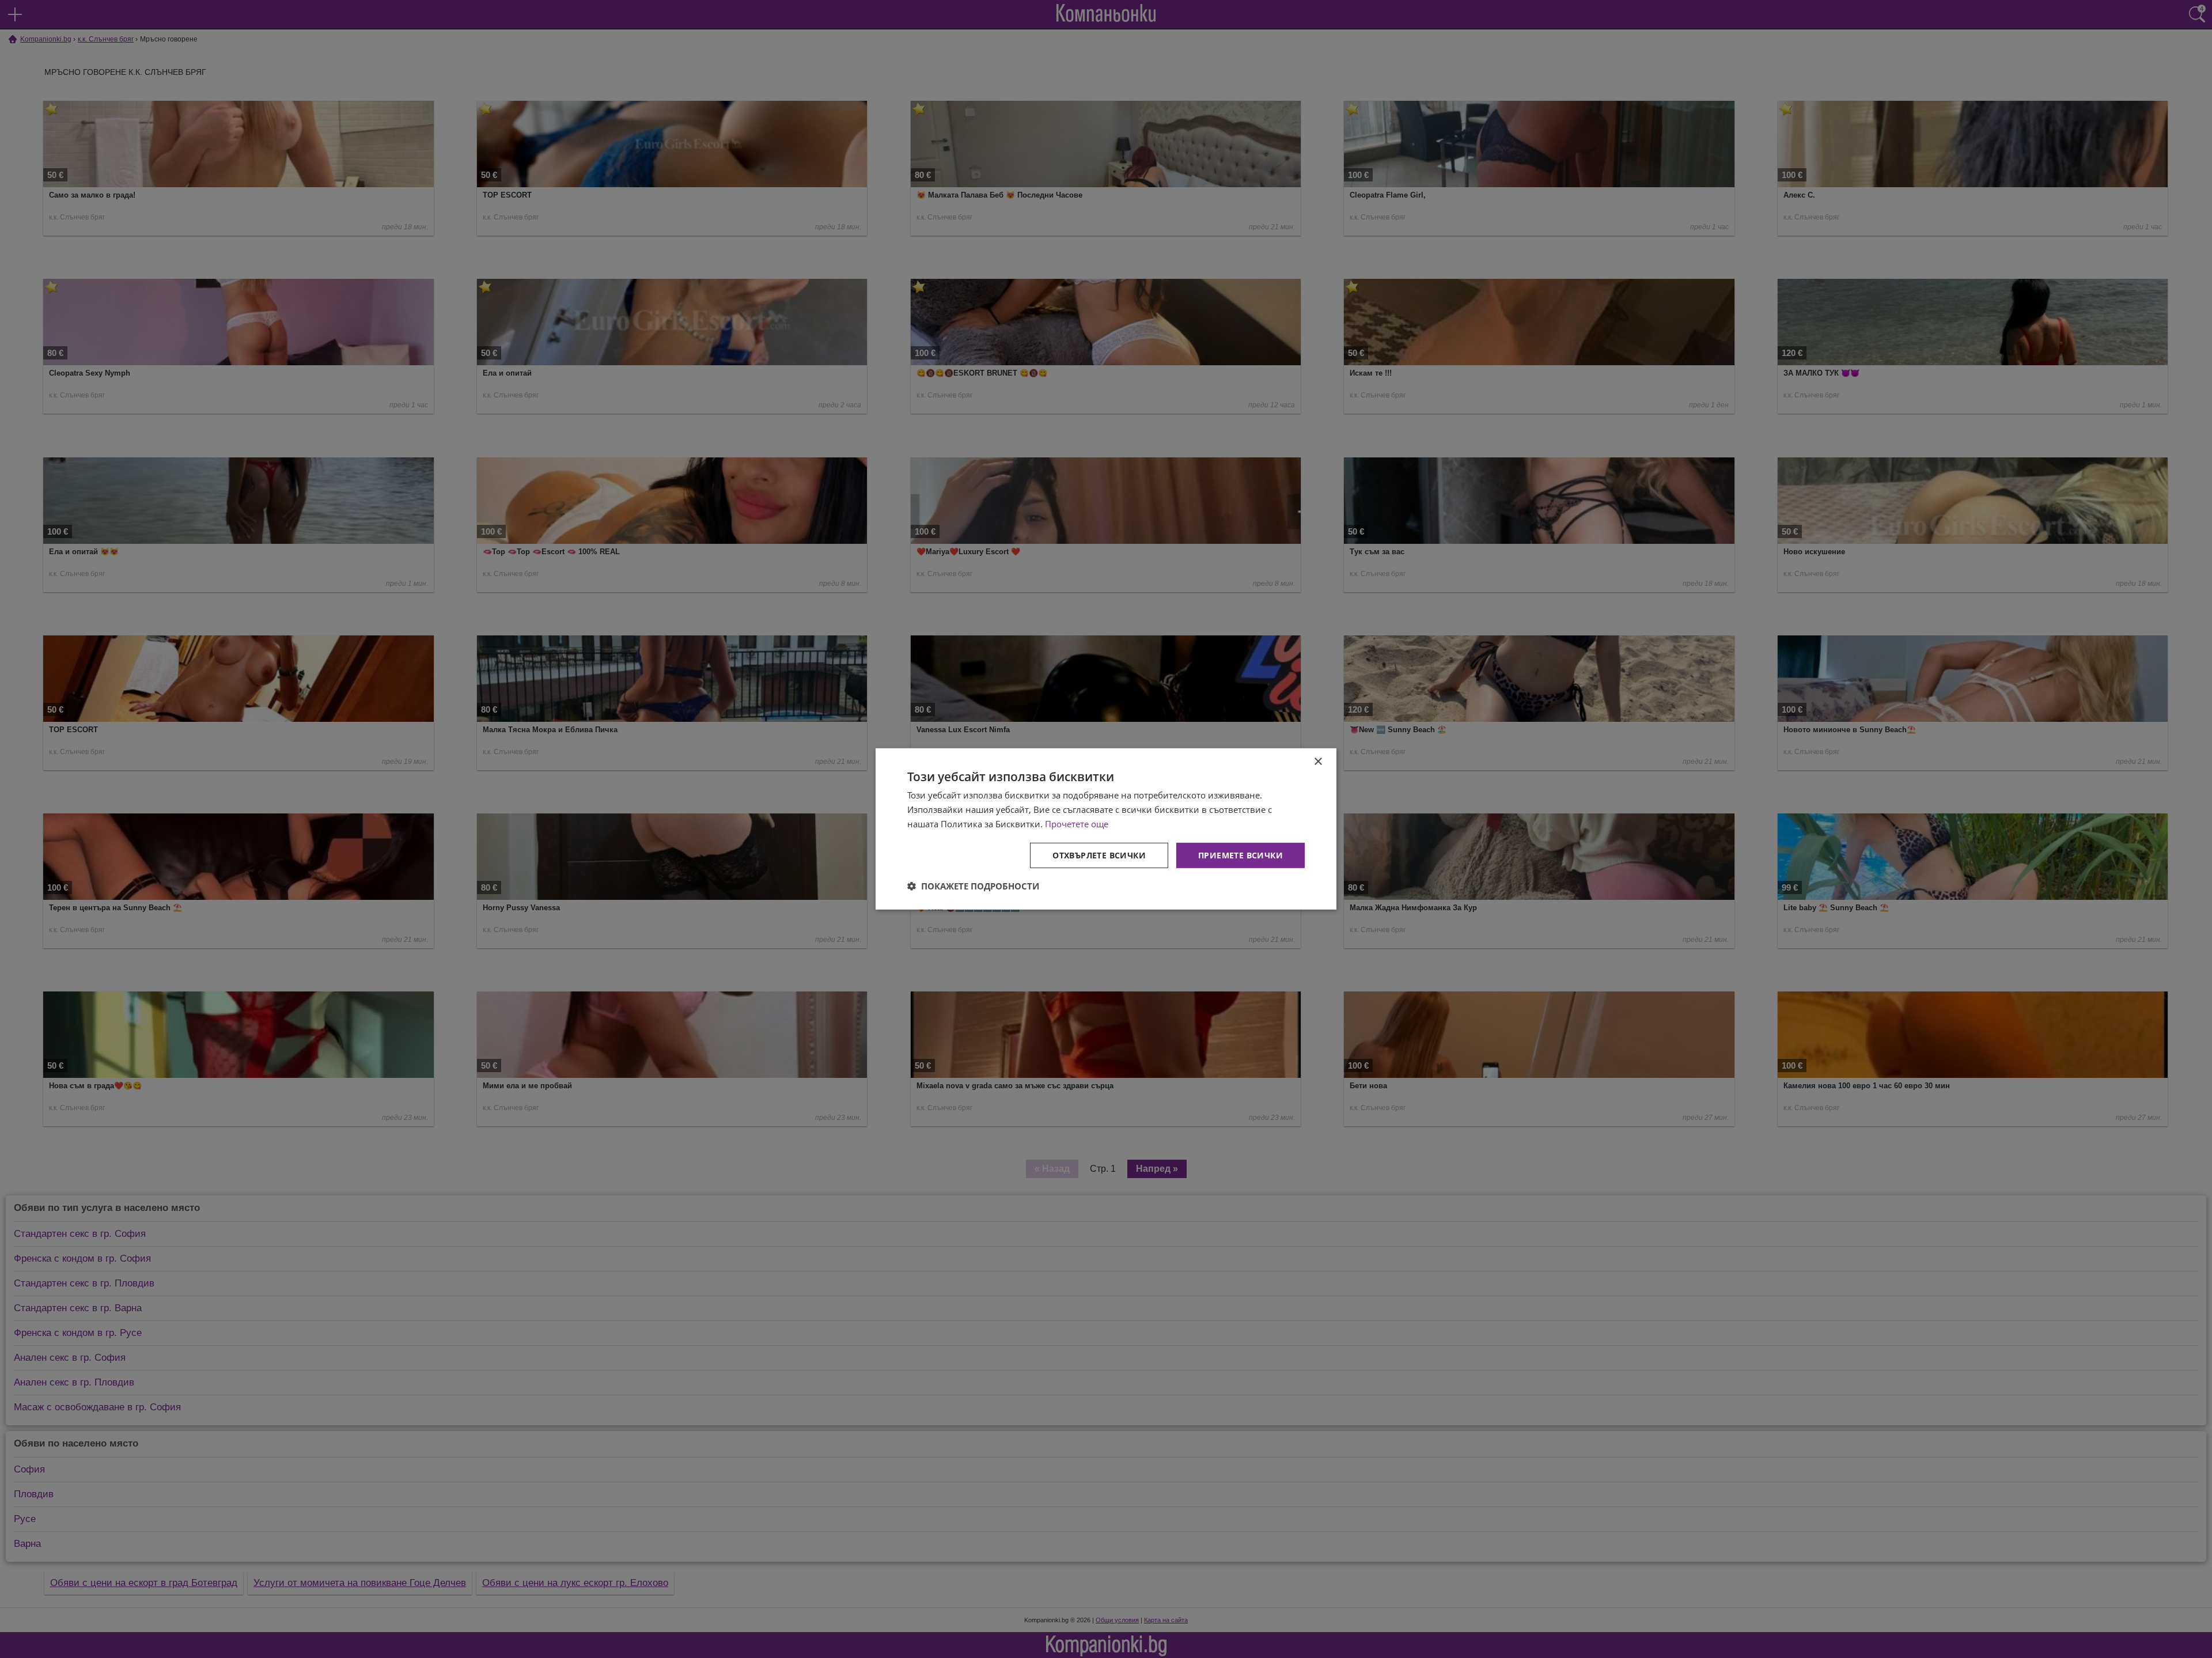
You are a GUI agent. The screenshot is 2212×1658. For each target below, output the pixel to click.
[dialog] (1106, 829)
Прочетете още (1077, 824)
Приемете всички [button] (1241, 855)
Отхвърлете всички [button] (1099, 855)
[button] (973, 886)
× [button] (1318, 762)
